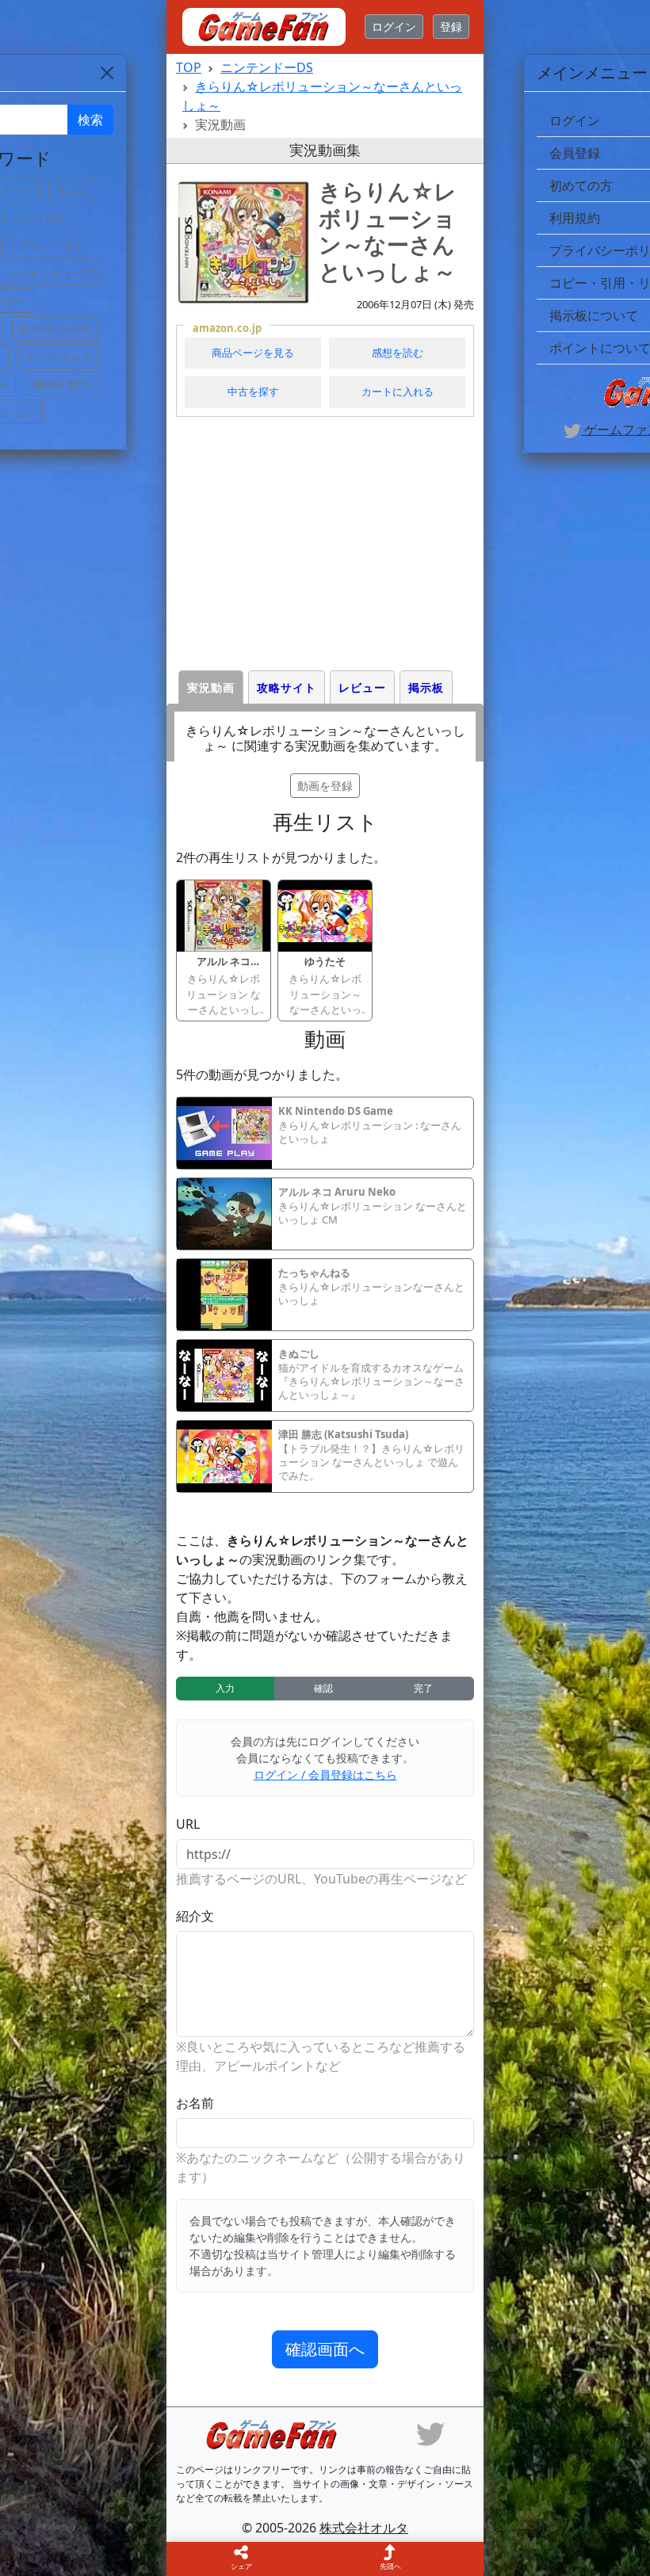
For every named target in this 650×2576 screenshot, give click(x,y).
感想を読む (398, 353)
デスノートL (50, 245)
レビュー (362, 687)
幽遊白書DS (62, 384)
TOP (189, 67)
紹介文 (195, 1916)
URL (188, 1824)
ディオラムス (59, 356)
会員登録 (575, 153)
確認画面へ (325, 2349)
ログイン (394, 27)
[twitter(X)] (430, 2433)
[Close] (107, 73)
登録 (451, 27)
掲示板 (426, 687)
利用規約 (575, 218)
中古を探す (253, 391)
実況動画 (211, 687)
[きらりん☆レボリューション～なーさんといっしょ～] (243, 243)
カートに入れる (398, 391)
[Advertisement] (325, 544)
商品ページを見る (253, 353)
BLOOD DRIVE (55, 328)
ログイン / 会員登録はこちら (325, 1775)
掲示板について (594, 315)
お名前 (195, 2103)
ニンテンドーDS (267, 67)
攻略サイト (287, 687)
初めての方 (581, 185)
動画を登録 (325, 786)
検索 (90, 120)
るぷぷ (72, 190)
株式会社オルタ (364, 2528)
